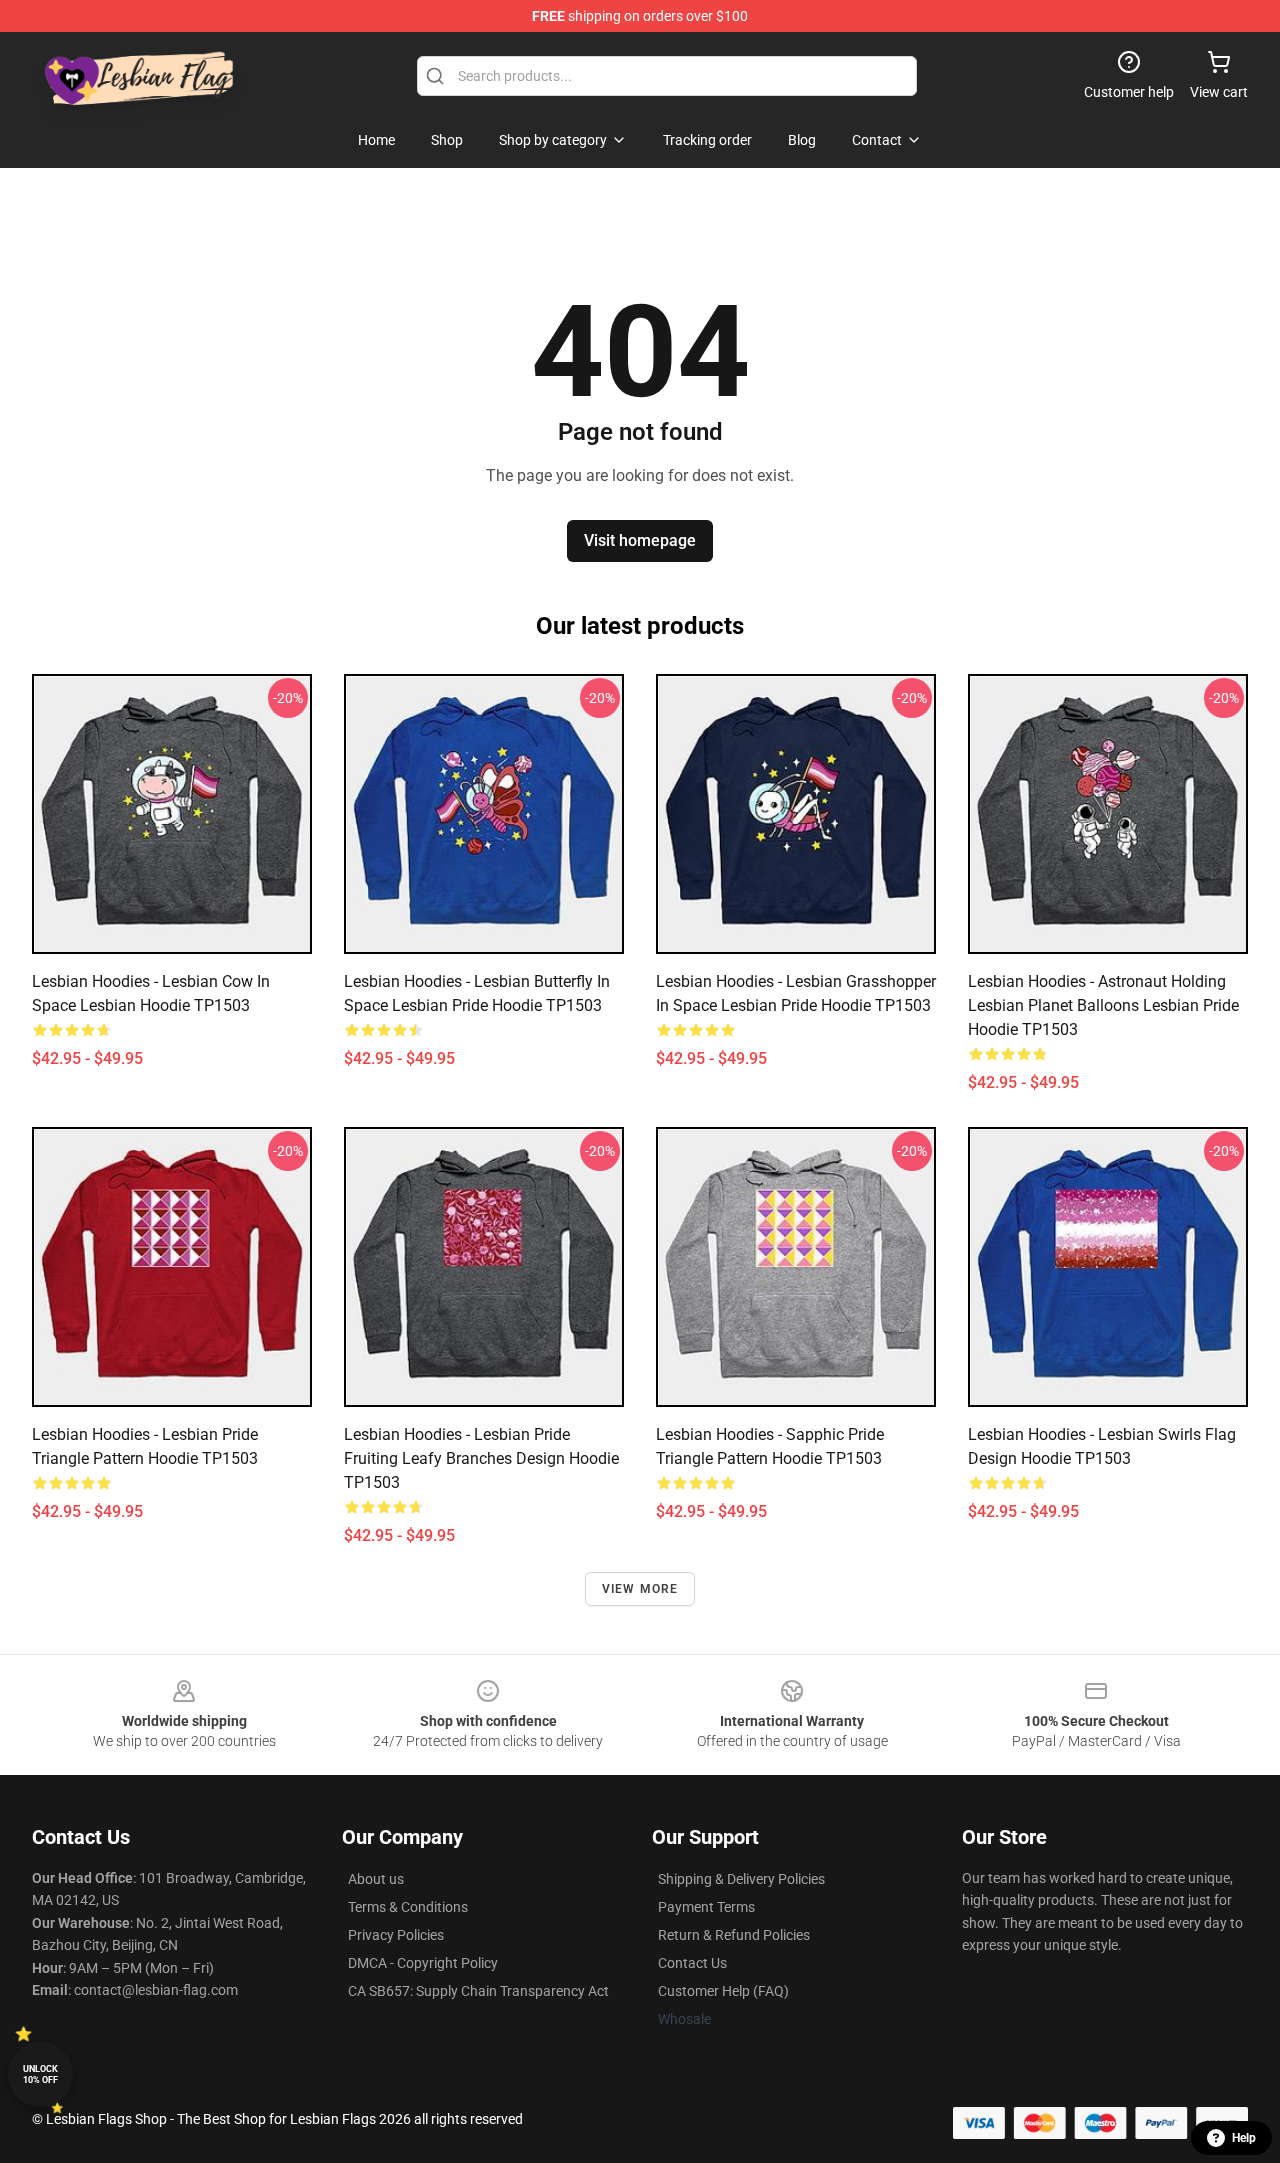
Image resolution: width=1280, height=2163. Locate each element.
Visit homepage (640, 540)
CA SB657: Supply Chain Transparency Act (478, 1991)
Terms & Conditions (408, 1907)
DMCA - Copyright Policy (423, 1963)
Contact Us (692, 1963)
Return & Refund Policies (734, 1935)
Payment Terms (706, 1907)
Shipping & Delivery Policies (741, 1879)
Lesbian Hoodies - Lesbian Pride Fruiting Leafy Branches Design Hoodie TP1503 (481, 1458)
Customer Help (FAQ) (723, 1991)
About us (376, 1879)
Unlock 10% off (40, 2074)
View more (640, 1589)
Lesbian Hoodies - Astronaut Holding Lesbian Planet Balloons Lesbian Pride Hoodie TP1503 (1103, 1005)
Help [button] (1244, 2138)
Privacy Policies (396, 1935)
